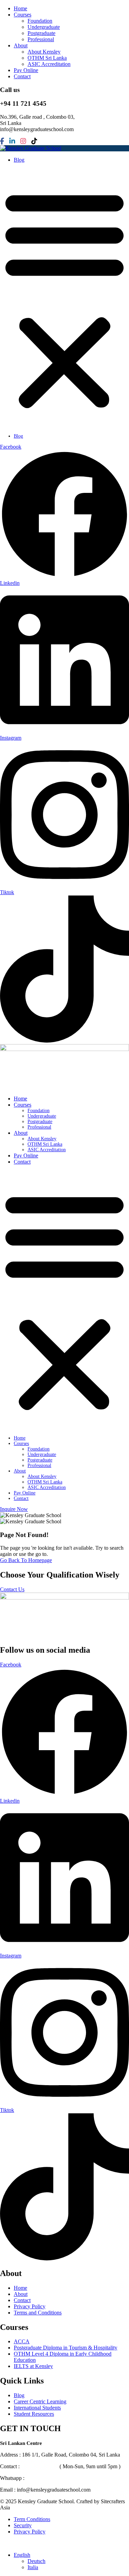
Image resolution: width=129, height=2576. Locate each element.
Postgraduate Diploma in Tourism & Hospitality (66, 2348)
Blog (19, 160)
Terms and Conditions (38, 2313)
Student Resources (34, 2414)
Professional (41, 39)
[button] (64, 299)
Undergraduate (44, 27)
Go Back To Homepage (26, 1560)
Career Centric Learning (40, 2401)
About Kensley (44, 52)
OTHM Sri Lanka (47, 58)
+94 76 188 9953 (45, 2478)
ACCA (22, 2341)
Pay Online (26, 70)
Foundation (40, 21)
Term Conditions (32, 2519)
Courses (23, 15)
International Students (37, 2408)
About (21, 45)
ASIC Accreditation (49, 64)
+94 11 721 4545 (40, 2466)
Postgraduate (41, 33)
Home (20, 8)
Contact (22, 76)
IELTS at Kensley (33, 2366)
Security (23, 2525)
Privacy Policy (30, 2306)
